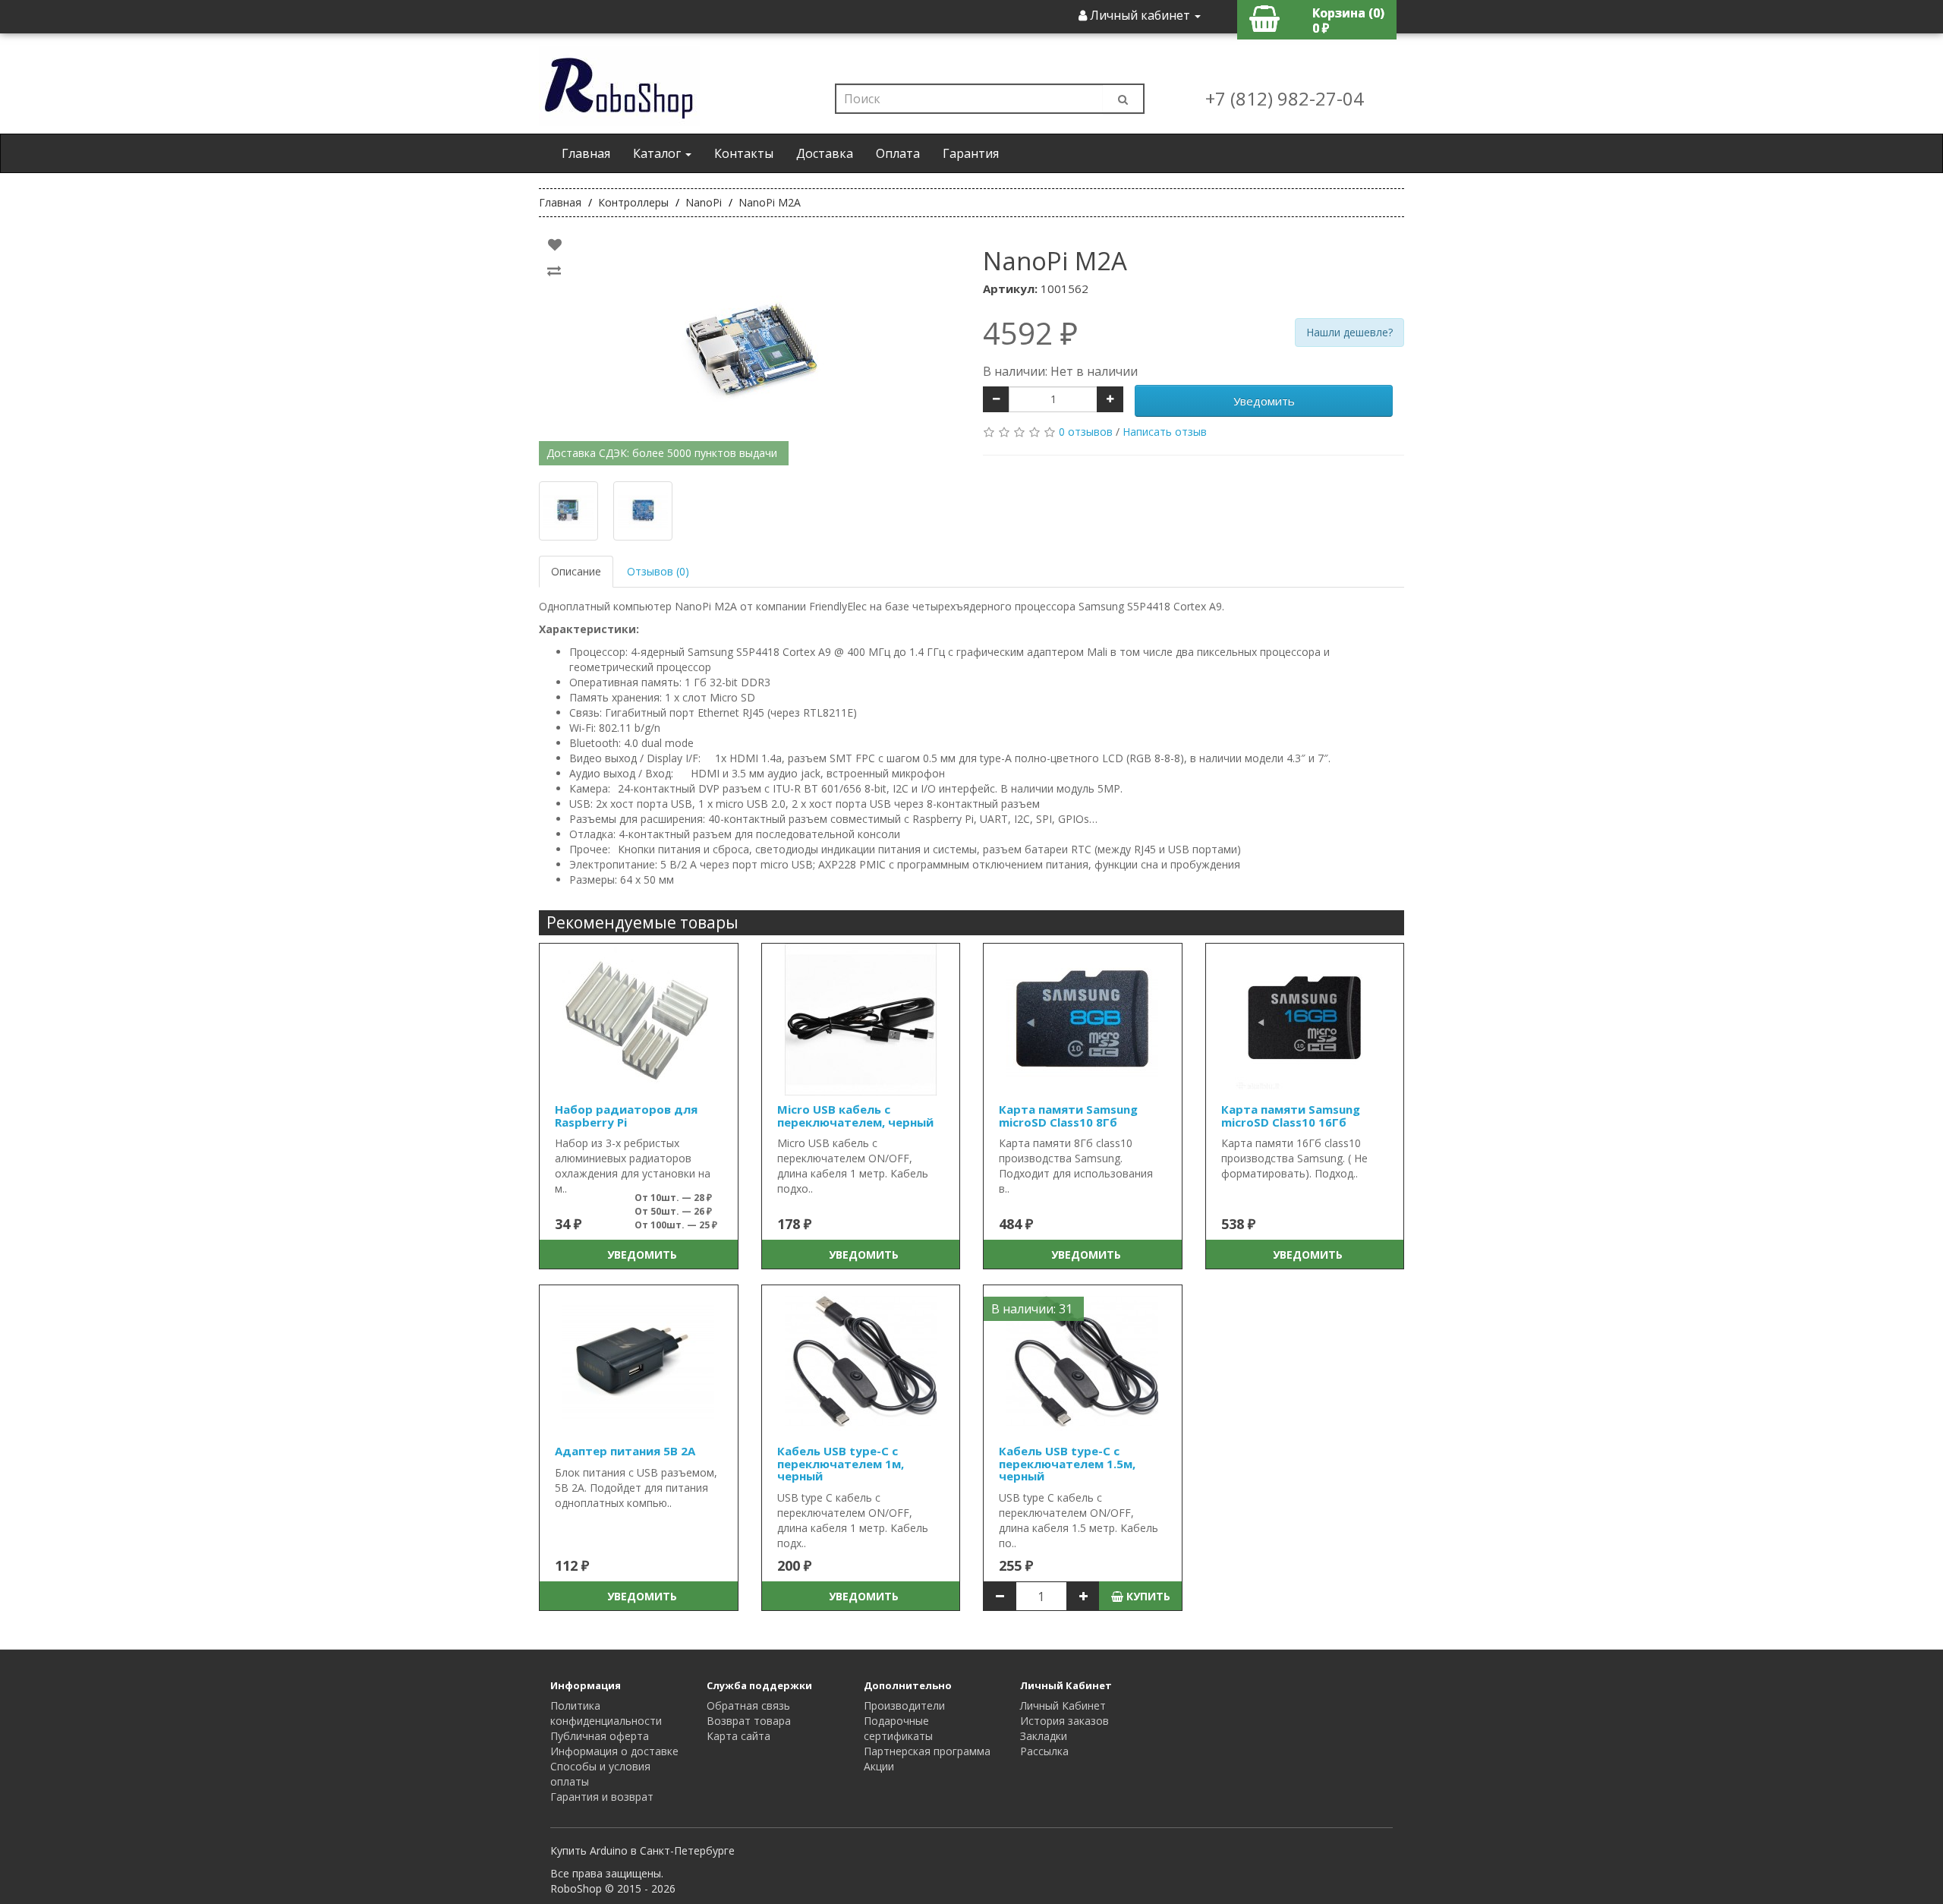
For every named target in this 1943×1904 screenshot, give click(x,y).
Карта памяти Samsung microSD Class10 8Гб (1068, 1116)
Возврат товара (749, 1721)
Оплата (898, 153)
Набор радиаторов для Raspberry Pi (626, 1116)
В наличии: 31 (1032, 1309)
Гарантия (971, 153)
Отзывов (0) (658, 571)
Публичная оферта (600, 1736)
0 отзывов (1086, 432)
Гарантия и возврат (602, 1797)
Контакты (744, 153)
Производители (904, 1705)
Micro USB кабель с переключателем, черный (855, 1116)
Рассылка (1044, 1751)
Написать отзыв (1165, 432)
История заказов (1064, 1721)
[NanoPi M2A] (749, 349)
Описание (576, 571)
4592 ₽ (1030, 333)
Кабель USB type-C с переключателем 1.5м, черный (1067, 1463)
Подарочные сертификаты (898, 1728)
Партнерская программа (927, 1751)
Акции (879, 1766)
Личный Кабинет (1063, 1705)
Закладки (1044, 1736)
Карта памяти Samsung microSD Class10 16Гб (1291, 1116)
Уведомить (1264, 401)
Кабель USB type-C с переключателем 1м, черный (841, 1463)
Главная (586, 153)
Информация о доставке (614, 1751)
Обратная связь (748, 1705)
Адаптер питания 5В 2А (625, 1451)
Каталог (658, 153)
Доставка (825, 153)
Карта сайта (738, 1736)
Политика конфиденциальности (606, 1713)
